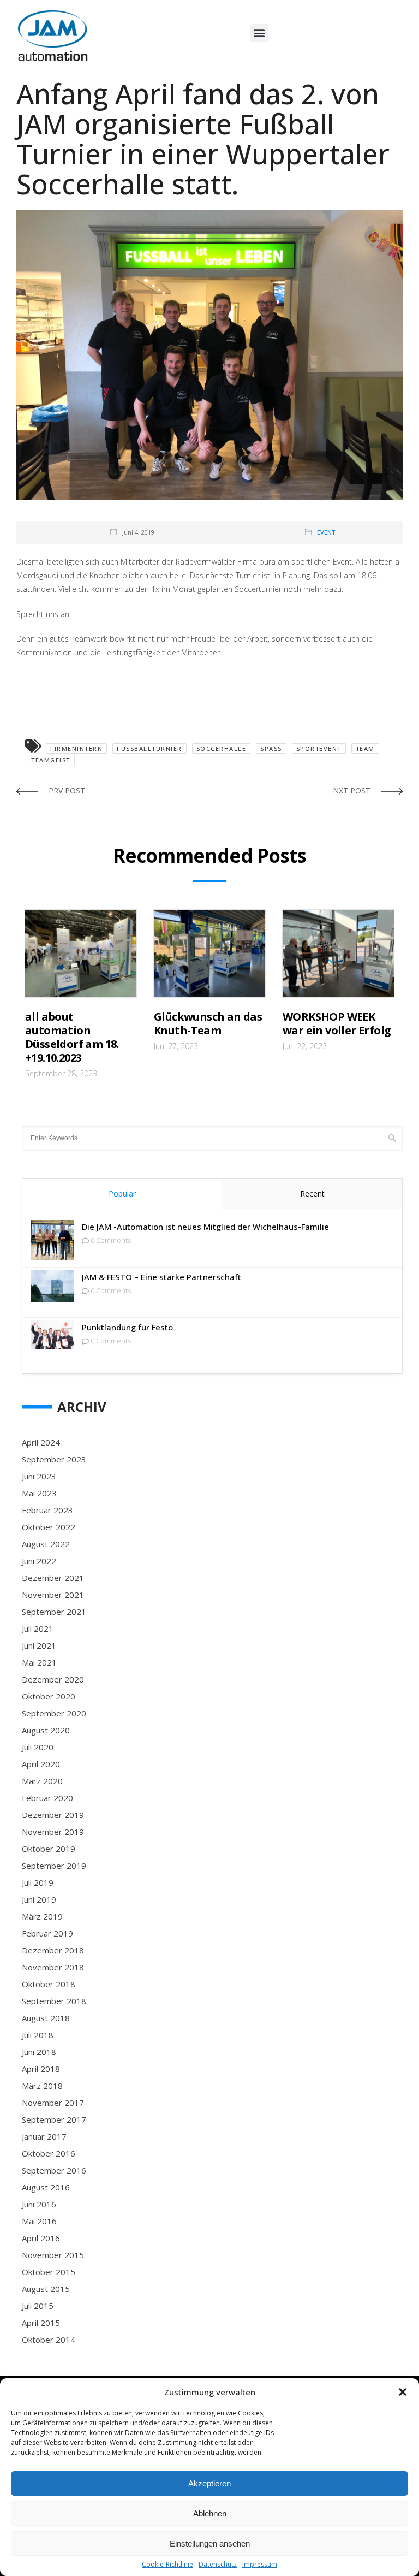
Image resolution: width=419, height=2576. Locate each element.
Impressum (260, 2565)
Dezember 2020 (53, 1679)
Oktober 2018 (49, 1984)
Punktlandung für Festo (127, 1327)
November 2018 (53, 1967)
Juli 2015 (38, 2306)
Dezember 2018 (53, 1950)
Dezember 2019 (53, 1815)
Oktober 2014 (49, 2340)
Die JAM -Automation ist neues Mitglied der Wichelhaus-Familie (205, 1227)
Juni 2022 (39, 1561)
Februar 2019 (47, 1933)
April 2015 (41, 2323)
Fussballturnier (149, 748)
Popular (122, 1194)
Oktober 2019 (49, 1849)
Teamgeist (51, 760)
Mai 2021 (39, 1662)
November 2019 (53, 1832)
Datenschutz (218, 2565)
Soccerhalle (222, 748)
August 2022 (46, 1544)
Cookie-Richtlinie (167, 2565)
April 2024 (41, 1442)
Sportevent (319, 748)
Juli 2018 (38, 2035)
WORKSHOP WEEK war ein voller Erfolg (337, 1023)
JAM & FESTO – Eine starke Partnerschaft (161, 1277)
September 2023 (54, 1459)
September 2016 (54, 2170)
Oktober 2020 (49, 1696)
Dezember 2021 (53, 1578)
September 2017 (54, 2119)
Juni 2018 (39, 2052)
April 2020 (41, 1764)
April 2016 (41, 2238)
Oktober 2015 (49, 2272)
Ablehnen (210, 2513)
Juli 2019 (38, 1882)
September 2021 (54, 1612)
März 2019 (42, 1916)
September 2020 (54, 1713)
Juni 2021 (39, 1645)
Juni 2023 (39, 1476)
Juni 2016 (39, 2204)
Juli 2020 (38, 1747)
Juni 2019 (39, 1899)
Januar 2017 (44, 2136)
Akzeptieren (209, 2483)
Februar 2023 (47, 1510)
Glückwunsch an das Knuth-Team (208, 1023)
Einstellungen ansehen (210, 2544)
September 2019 (54, 1866)
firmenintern (76, 748)
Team (365, 748)
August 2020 (46, 1730)
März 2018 (42, 2086)
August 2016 (46, 2187)
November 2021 (53, 1595)
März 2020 (42, 1781)
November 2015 (53, 2255)
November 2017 (53, 2103)
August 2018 (46, 2018)
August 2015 (46, 2289)
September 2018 (54, 2001)
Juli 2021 (38, 1628)
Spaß (271, 748)
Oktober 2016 (49, 2153)
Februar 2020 (47, 1798)
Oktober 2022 (49, 1527)
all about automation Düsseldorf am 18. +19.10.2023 (72, 1037)
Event (326, 532)
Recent (312, 1194)
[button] (403, 2392)
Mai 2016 (39, 2221)
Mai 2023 (39, 1493)
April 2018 (41, 2069)
